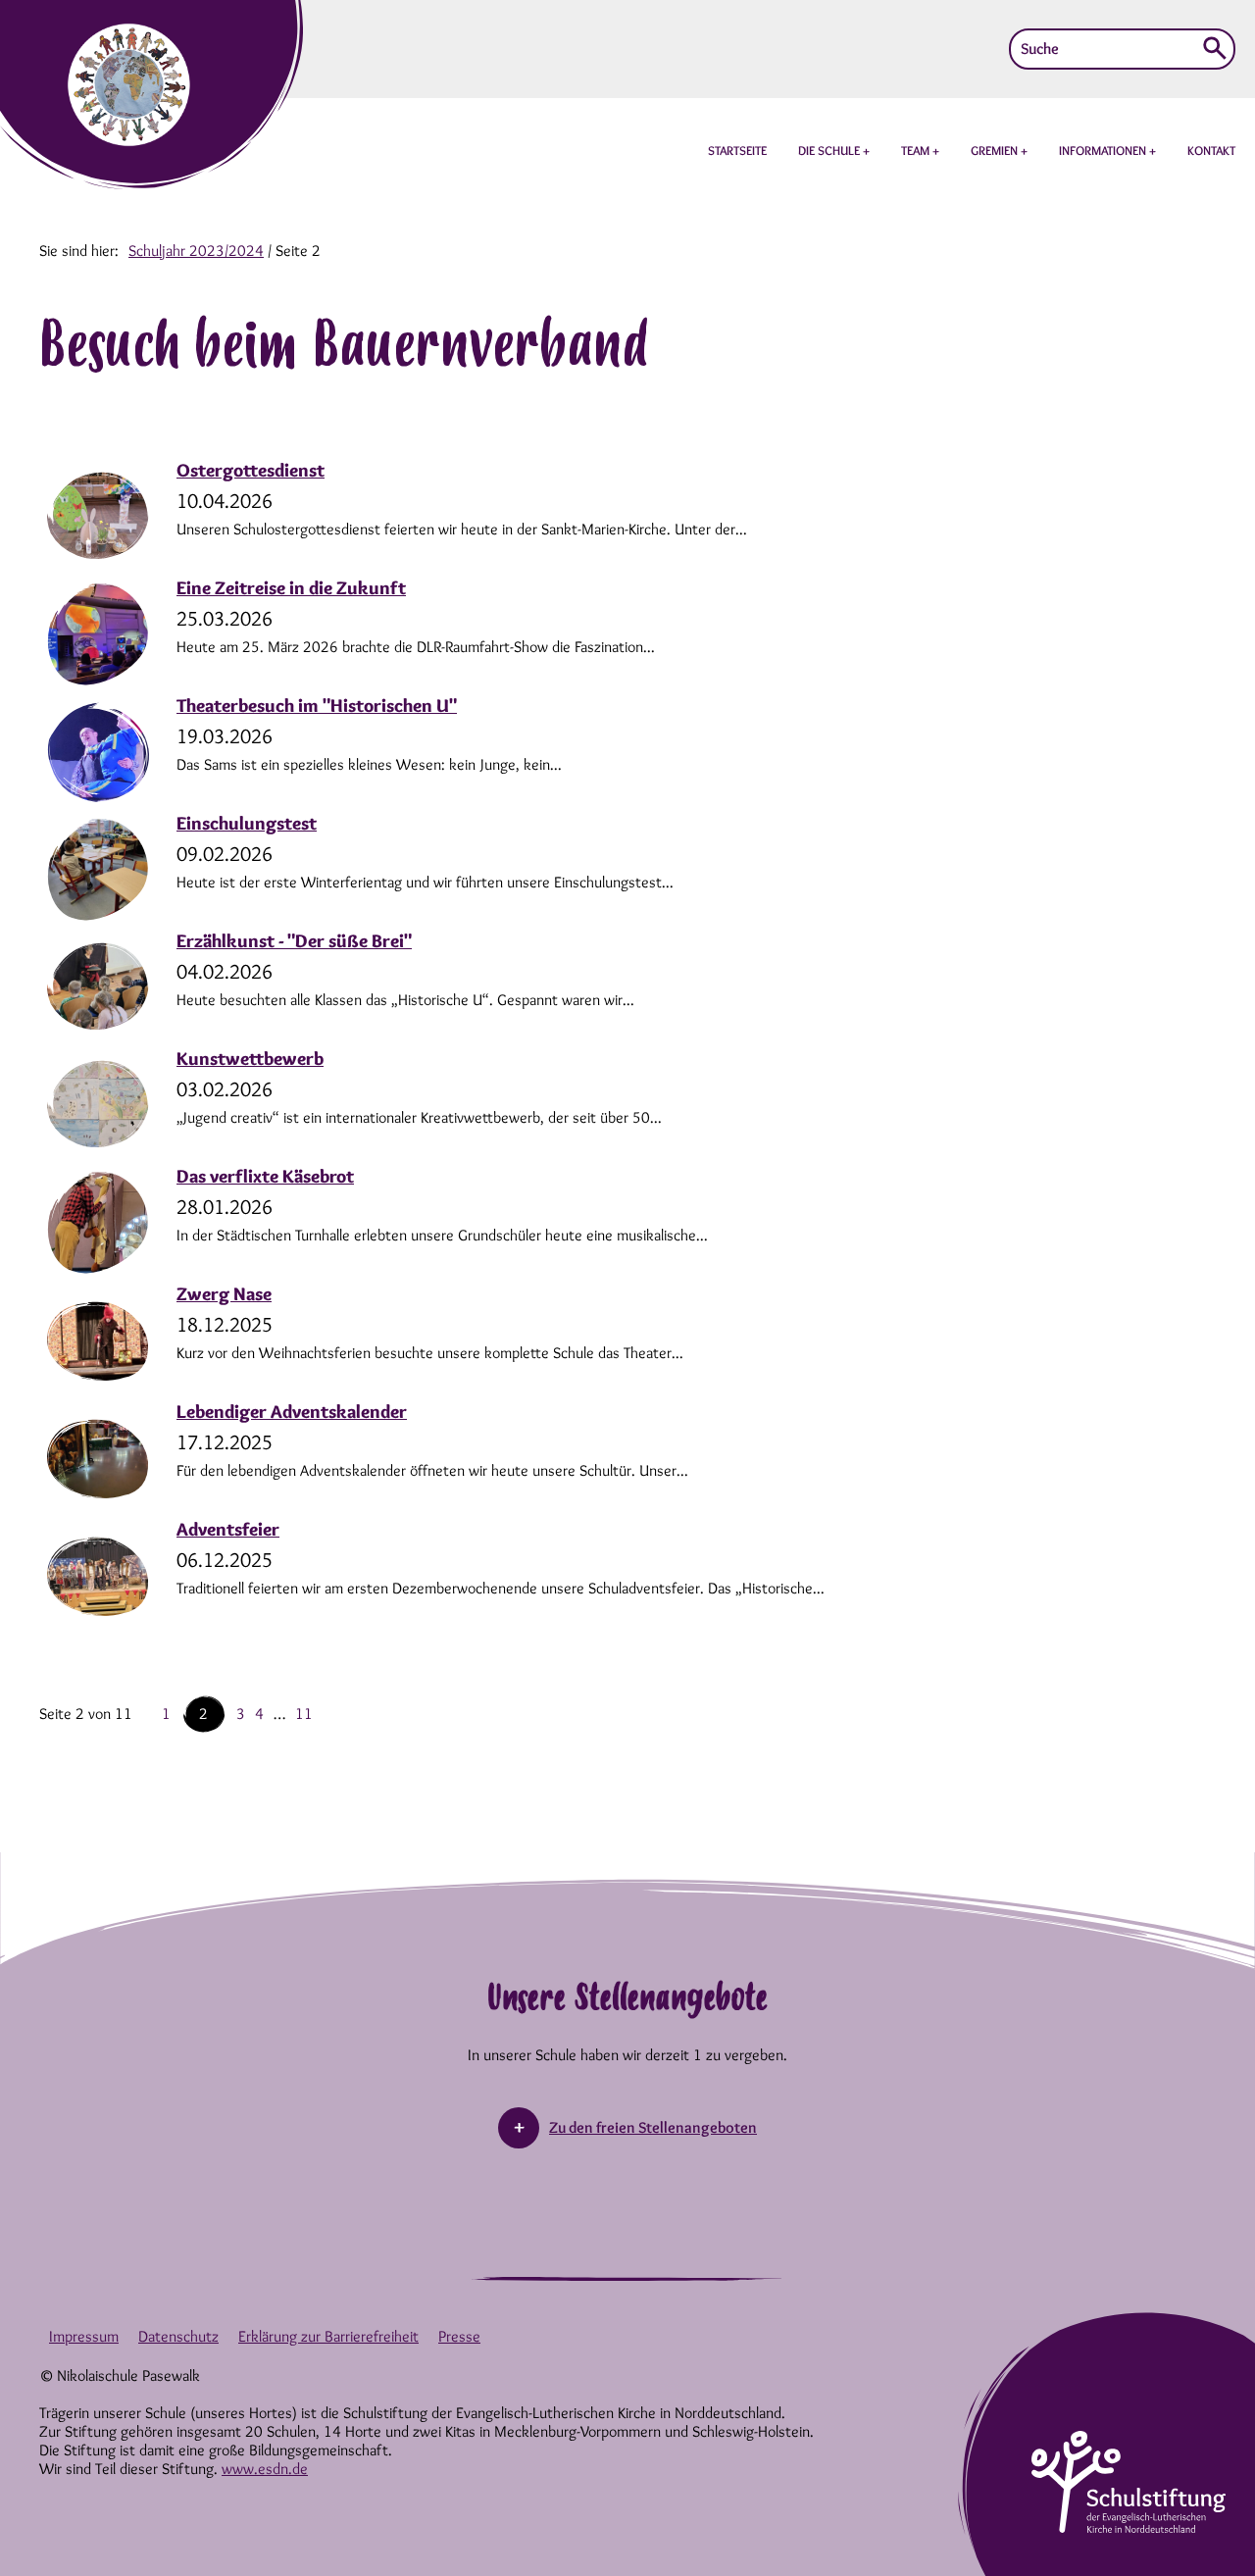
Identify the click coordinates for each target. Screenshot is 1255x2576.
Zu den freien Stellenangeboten (653, 2127)
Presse (459, 2336)
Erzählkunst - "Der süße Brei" (294, 941)
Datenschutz (178, 2336)
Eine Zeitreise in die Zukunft (291, 588)
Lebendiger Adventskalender (292, 1412)
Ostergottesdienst (251, 470)
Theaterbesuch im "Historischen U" (317, 706)
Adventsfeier (228, 1529)
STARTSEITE (737, 150)
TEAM (917, 150)
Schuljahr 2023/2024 (196, 251)
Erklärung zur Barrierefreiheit (328, 2336)
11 (304, 1714)
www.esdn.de (265, 2469)
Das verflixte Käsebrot (265, 1176)
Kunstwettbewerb (250, 1059)
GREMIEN (996, 150)
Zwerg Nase (224, 1294)
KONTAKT (1211, 150)
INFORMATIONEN (1104, 150)
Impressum (84, 2336)
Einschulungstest (247, 823)
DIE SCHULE (830, 150)
